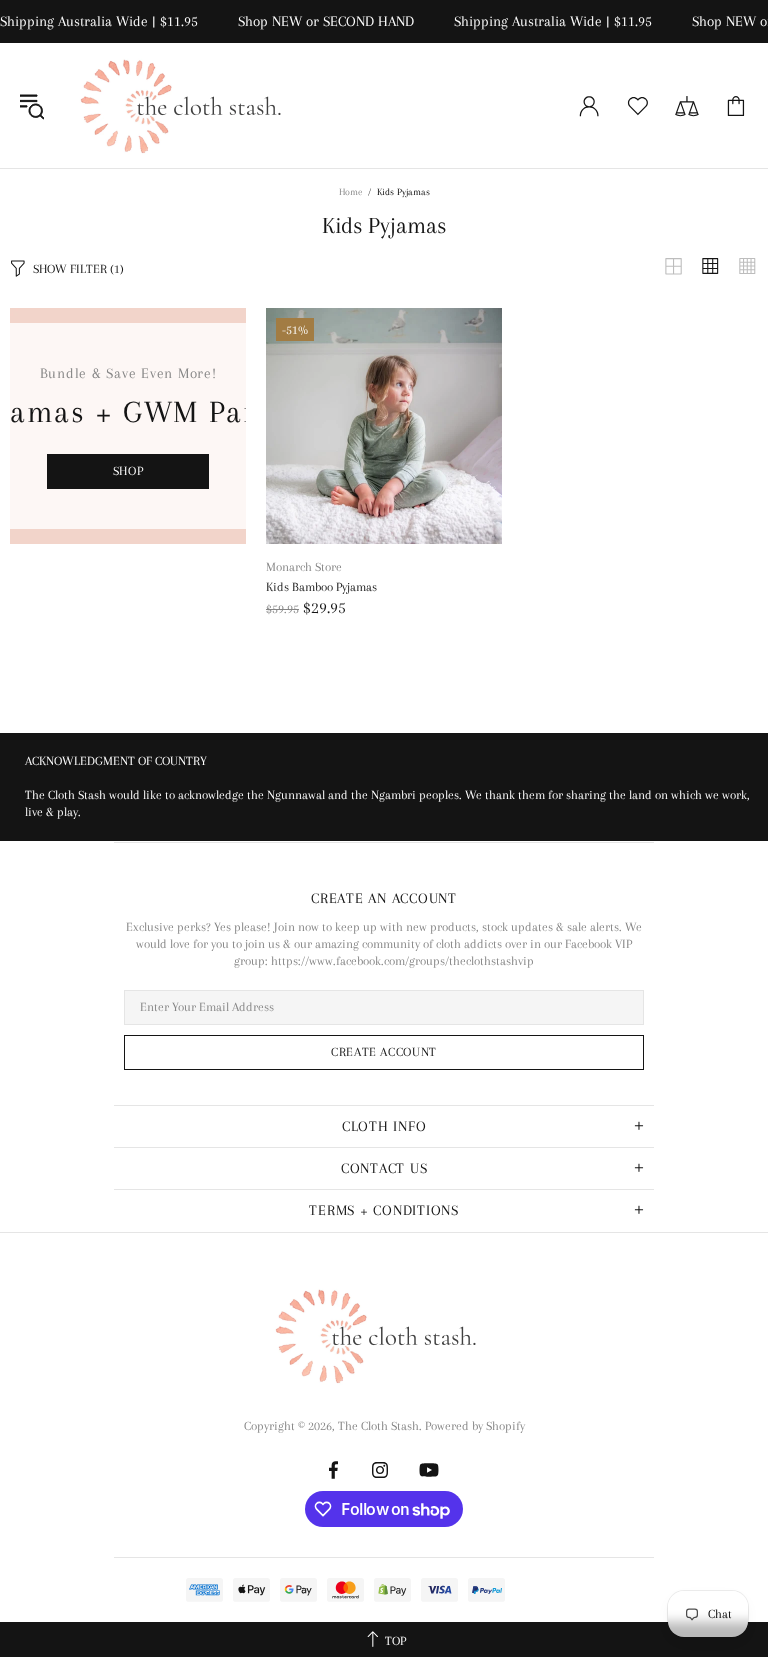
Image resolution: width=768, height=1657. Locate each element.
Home (350, 191)
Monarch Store (304, 567)
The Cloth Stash (189, 105)
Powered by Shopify (475, 1426)
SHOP (128, 471)
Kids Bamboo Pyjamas (321, 587)
